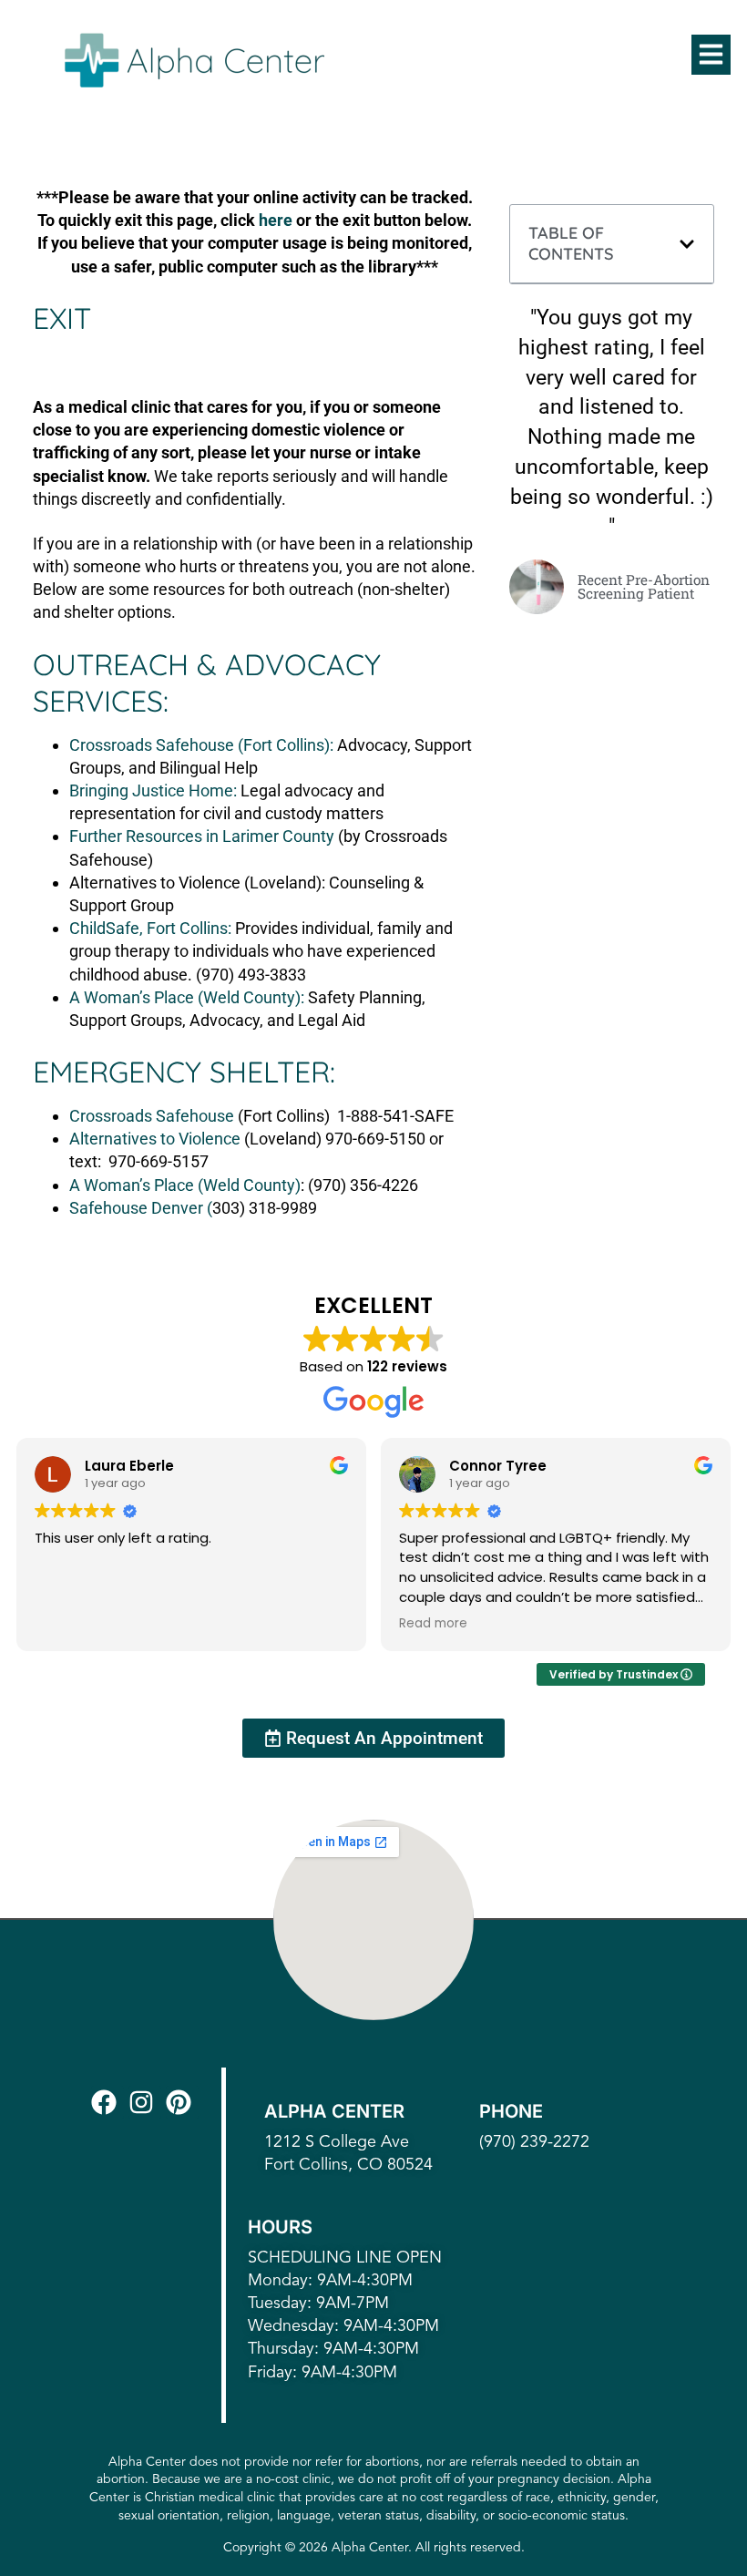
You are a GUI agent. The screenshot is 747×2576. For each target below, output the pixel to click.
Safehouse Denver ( (141, 1208)
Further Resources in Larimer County (202, 836)
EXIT (62, 318)
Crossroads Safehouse (152, 1116)
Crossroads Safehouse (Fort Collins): (201, 745)
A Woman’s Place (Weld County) (185, 1185)
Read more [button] (433, 1624)
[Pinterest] (182, 2102)
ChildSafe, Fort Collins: (150, 928)
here (276, 220)
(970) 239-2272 (534, 2142)
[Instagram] (145, 2102)
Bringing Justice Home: (153, 790)
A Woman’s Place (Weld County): (187, 997)
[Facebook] (107, 2102)
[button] (711, 55)
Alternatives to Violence (155, 1139)
